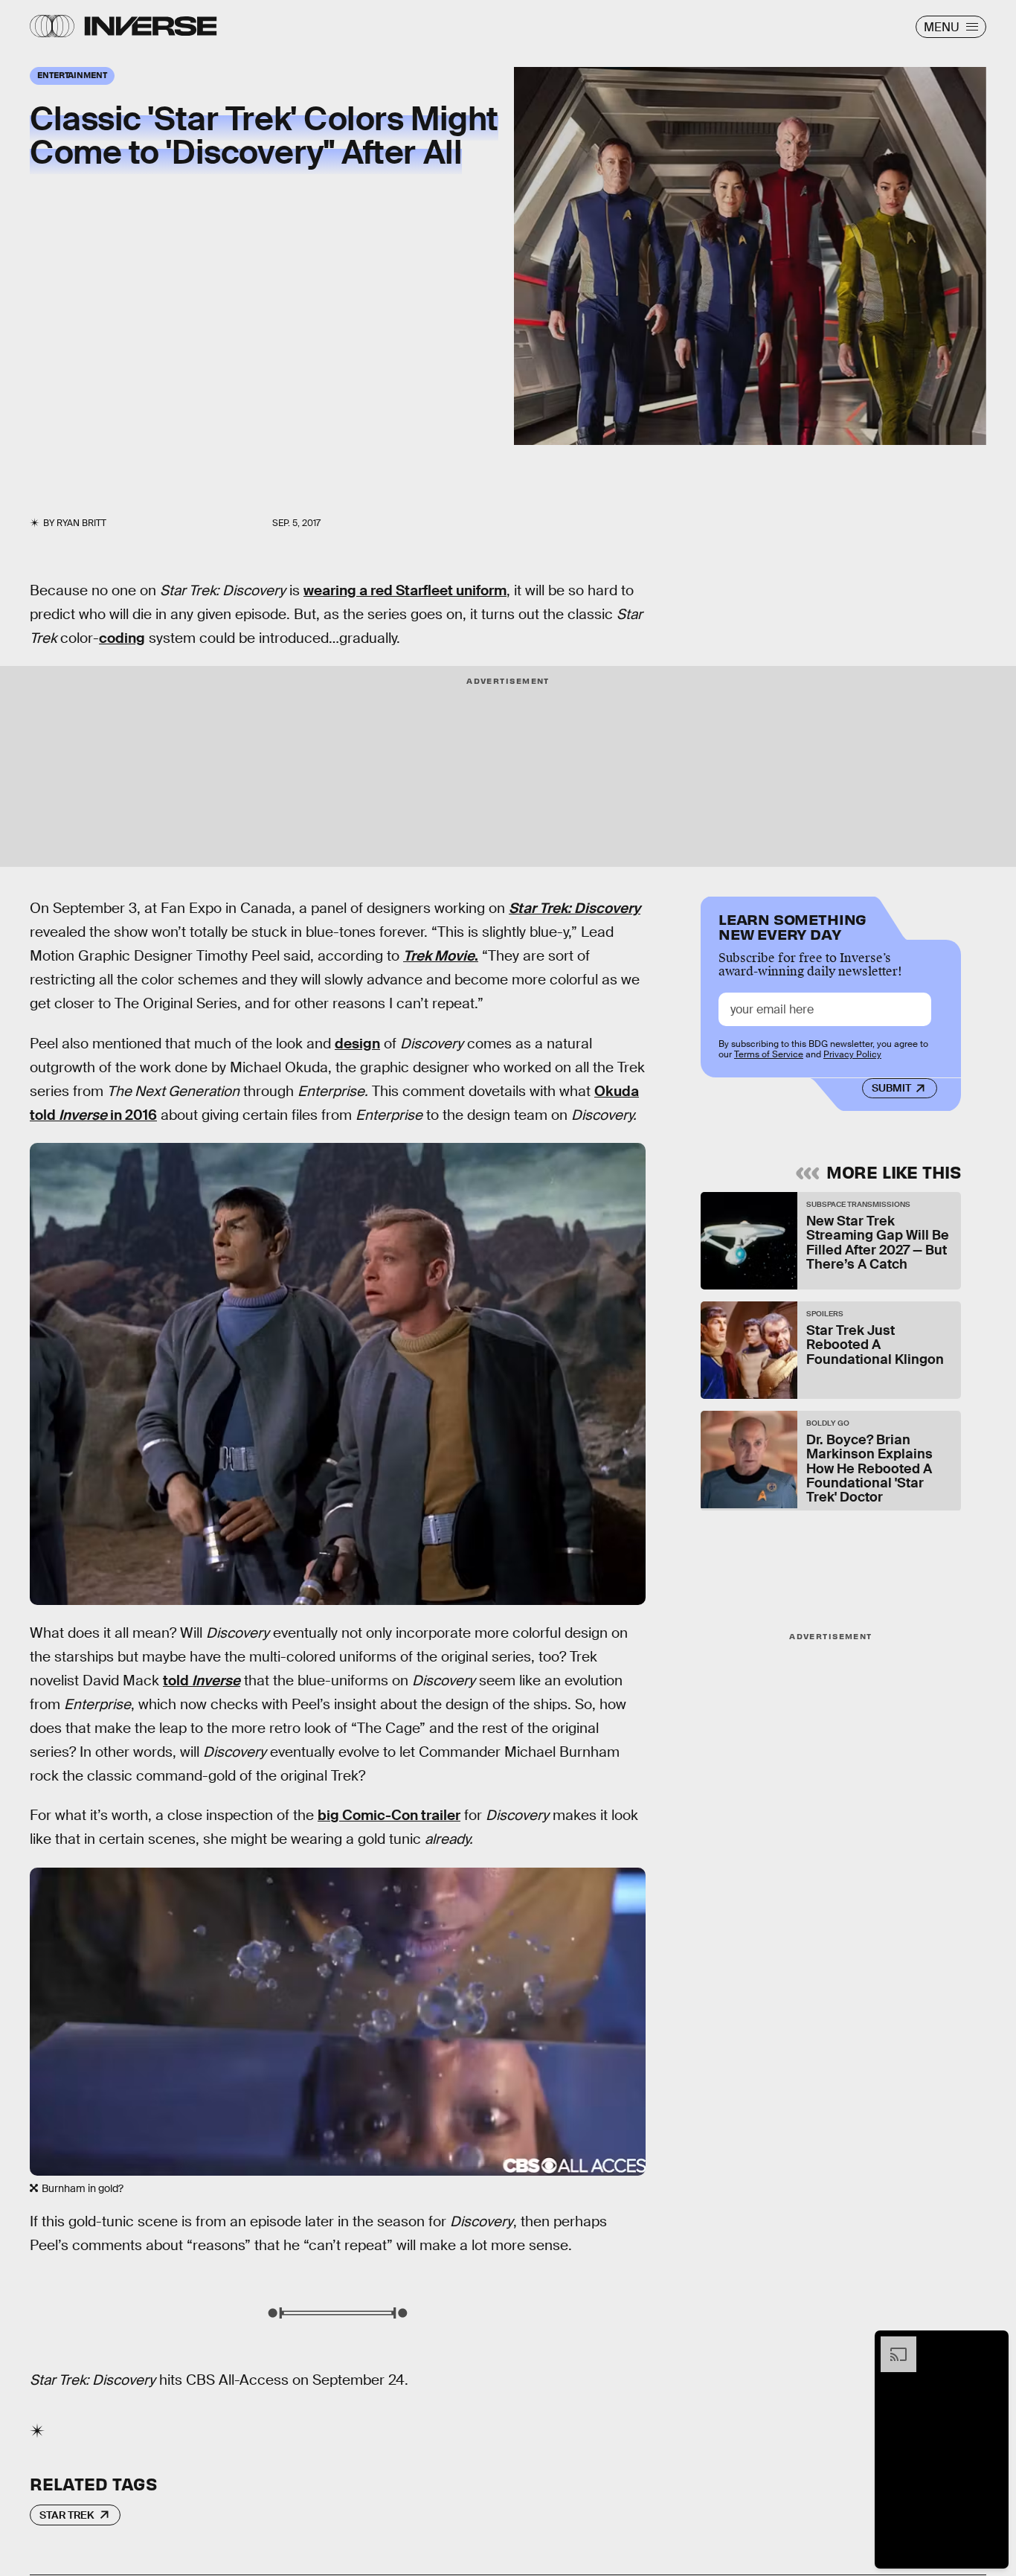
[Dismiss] (992, 2344)
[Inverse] (151, 26)
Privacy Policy (852, 1055)
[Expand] (891, 2344)
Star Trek (67, 2515)
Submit (891, 1089)
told (202, 1681)
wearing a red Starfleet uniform (405, 590)
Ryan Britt (81, 523)
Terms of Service (769, 1055)
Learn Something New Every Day (792, 925)
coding (122, 638)
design (357, 1044)
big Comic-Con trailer (389, 1815)
